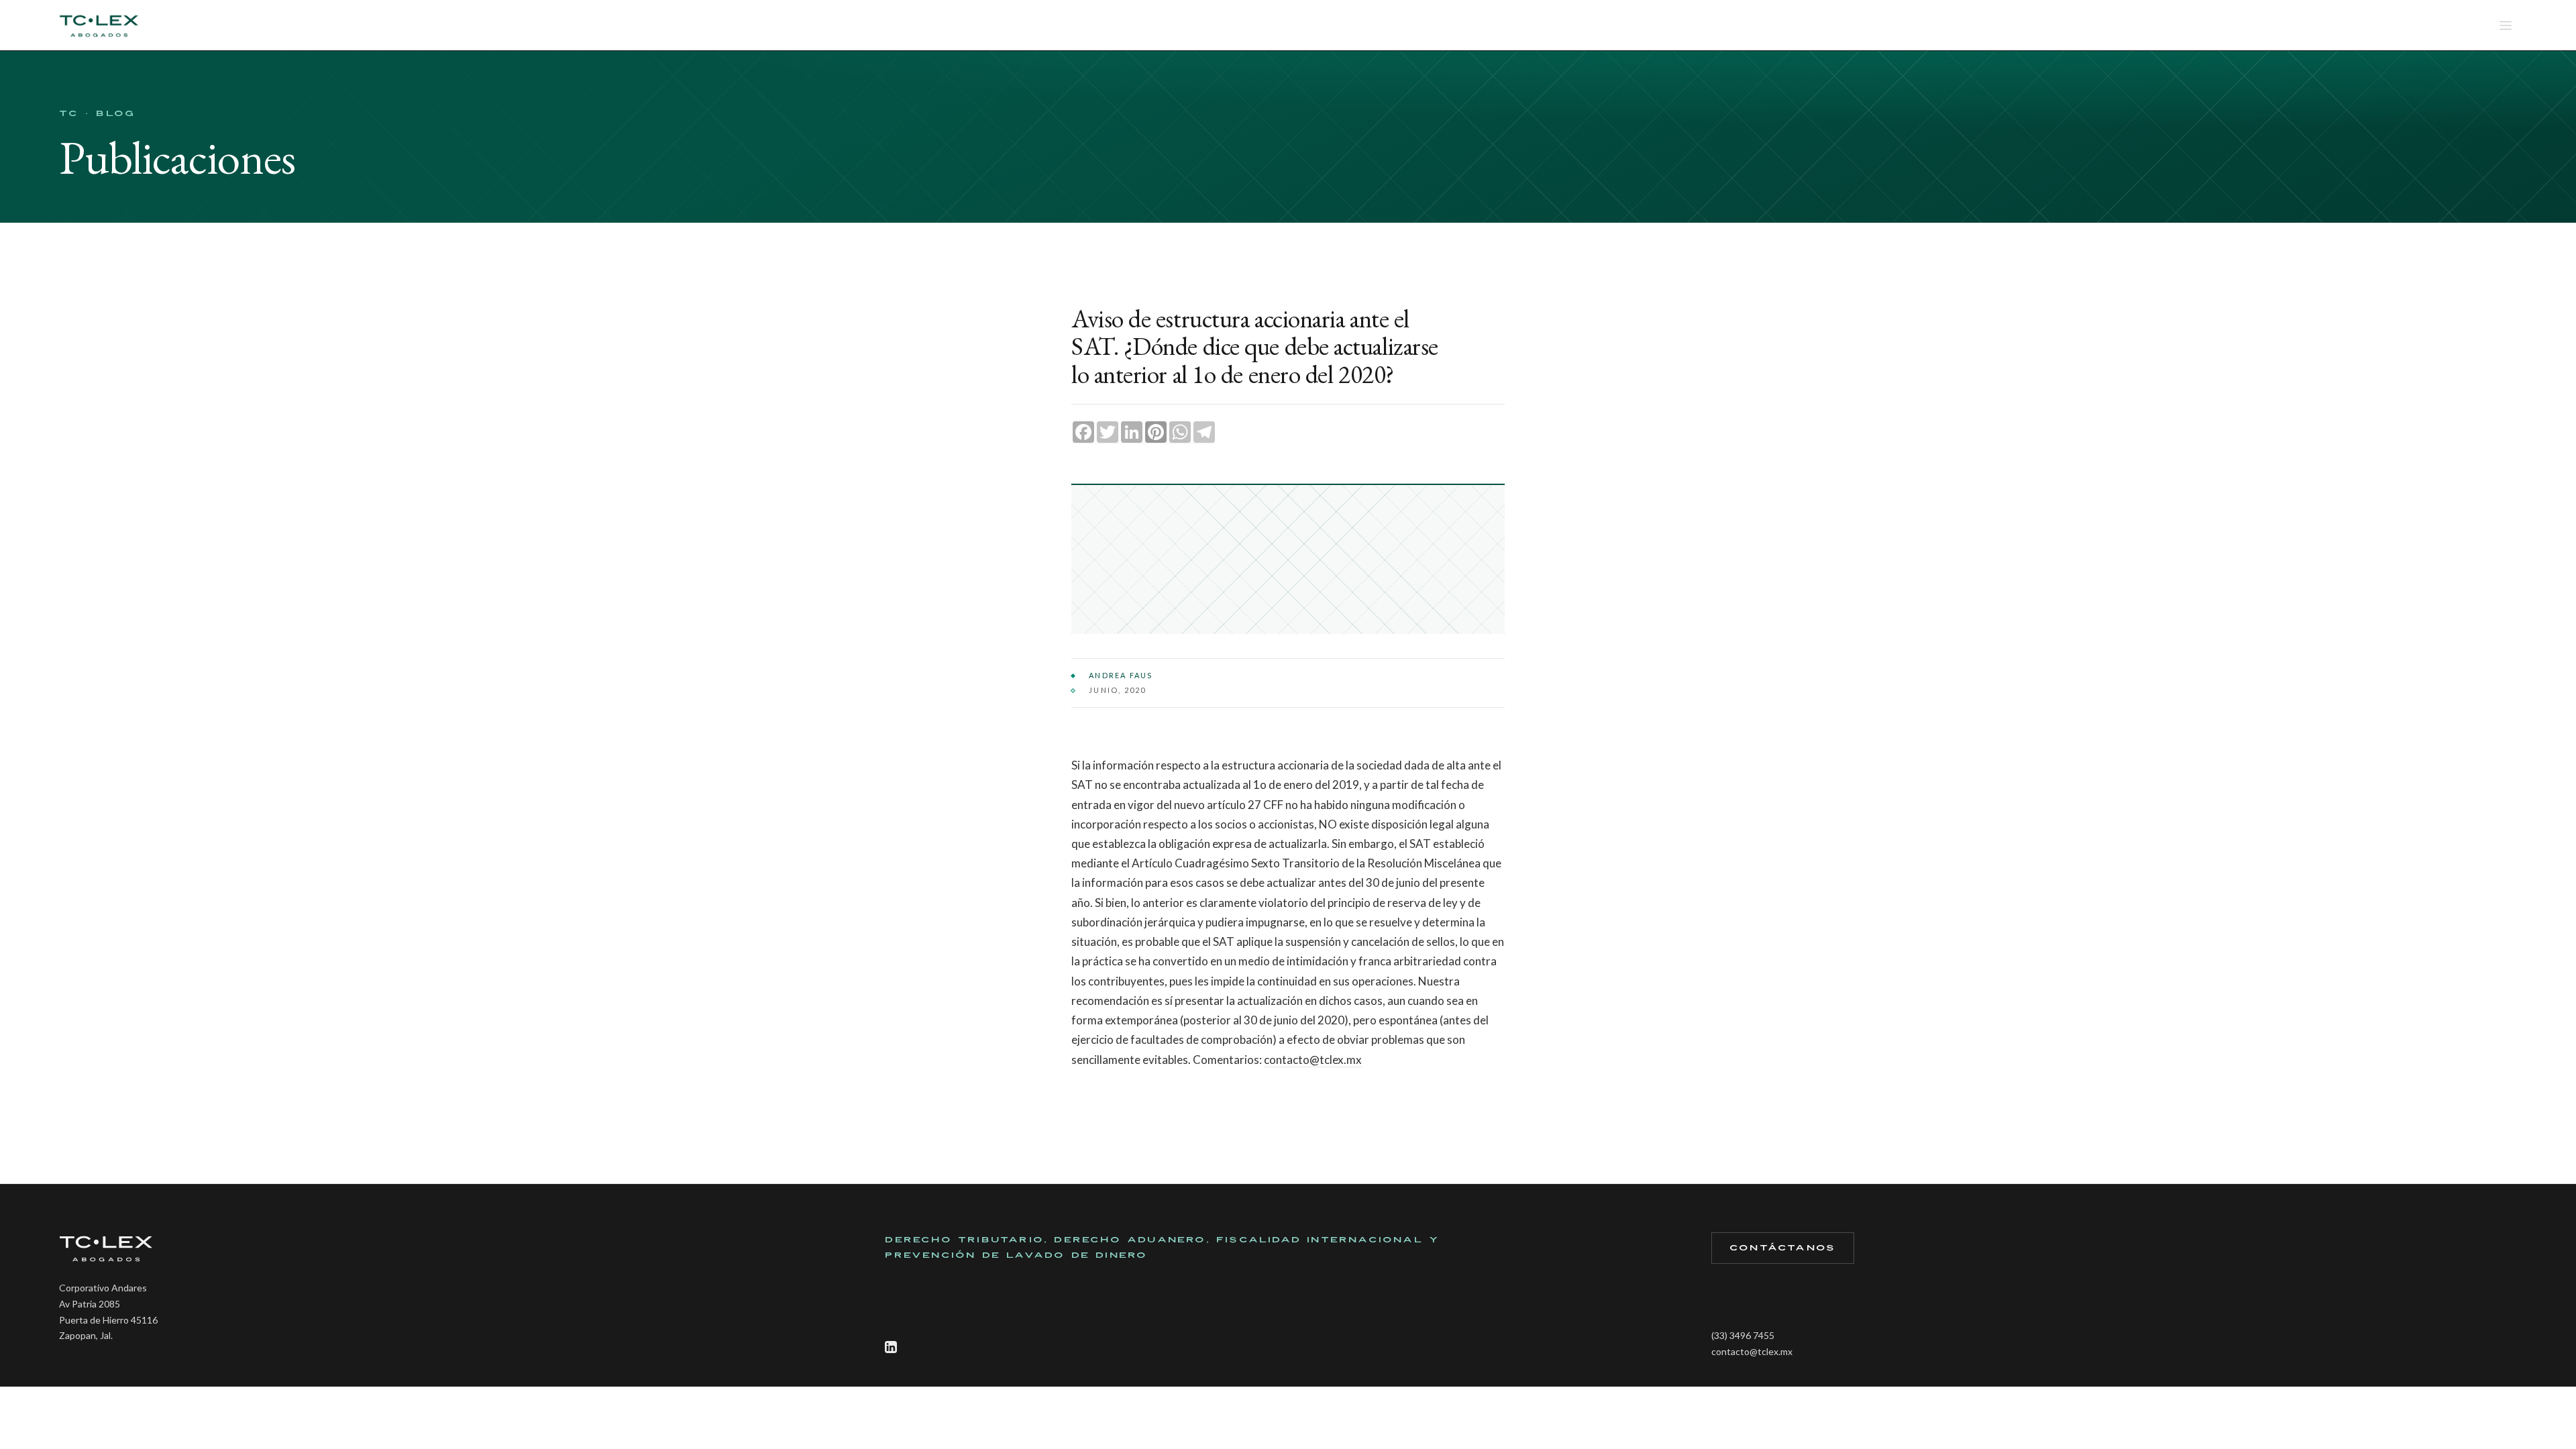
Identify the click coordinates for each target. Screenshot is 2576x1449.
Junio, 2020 (1117, 690)
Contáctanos (1782, 1248)
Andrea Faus (1121, 675)
